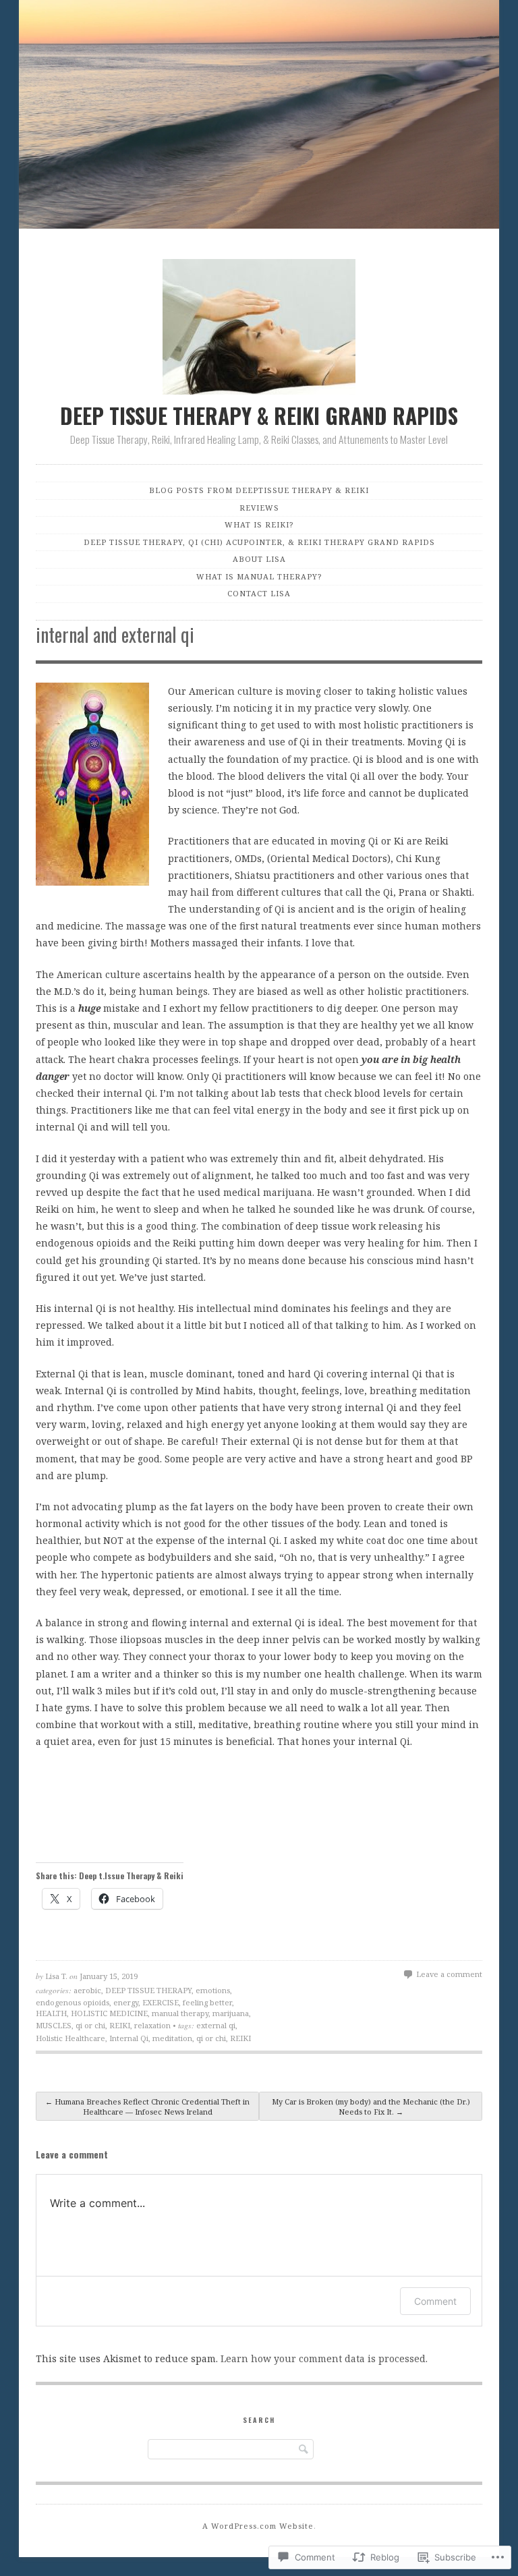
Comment (435, 2301)
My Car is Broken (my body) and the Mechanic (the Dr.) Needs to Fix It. (371, 2107)
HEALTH (51, 2013)
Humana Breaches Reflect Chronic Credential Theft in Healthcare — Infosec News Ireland (147, 2107)
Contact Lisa (259, 593)
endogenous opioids (73, 2002)
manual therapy (180, 2013)
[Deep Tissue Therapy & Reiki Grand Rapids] (259, 117)
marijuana (231, 2013)
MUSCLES (54, 2025)
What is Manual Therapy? (259, 576)
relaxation (152, 2025)
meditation (172, 2038)
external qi (216, 2025)
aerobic (87, 1990)
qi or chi (90, 2025)
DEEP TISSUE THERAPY (148, 1990)
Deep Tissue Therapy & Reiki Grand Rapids (259, 415)
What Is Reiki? (259, 524)
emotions (213, 1990)
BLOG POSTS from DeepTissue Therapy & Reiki (259, 490)
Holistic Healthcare (70, 2038)
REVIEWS (259, 508)
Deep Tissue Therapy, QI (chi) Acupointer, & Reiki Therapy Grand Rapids (259, 542)
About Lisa (259, 559)
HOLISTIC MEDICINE (109, 2013)
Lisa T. (56, 1976)
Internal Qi (129, 2038)
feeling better (207, 2002)
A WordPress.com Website (258, 2526)
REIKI (120, 2025)
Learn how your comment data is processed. (324, 2358)
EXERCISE (161, 2002)
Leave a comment (449, 1974)
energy (126, 2002)
